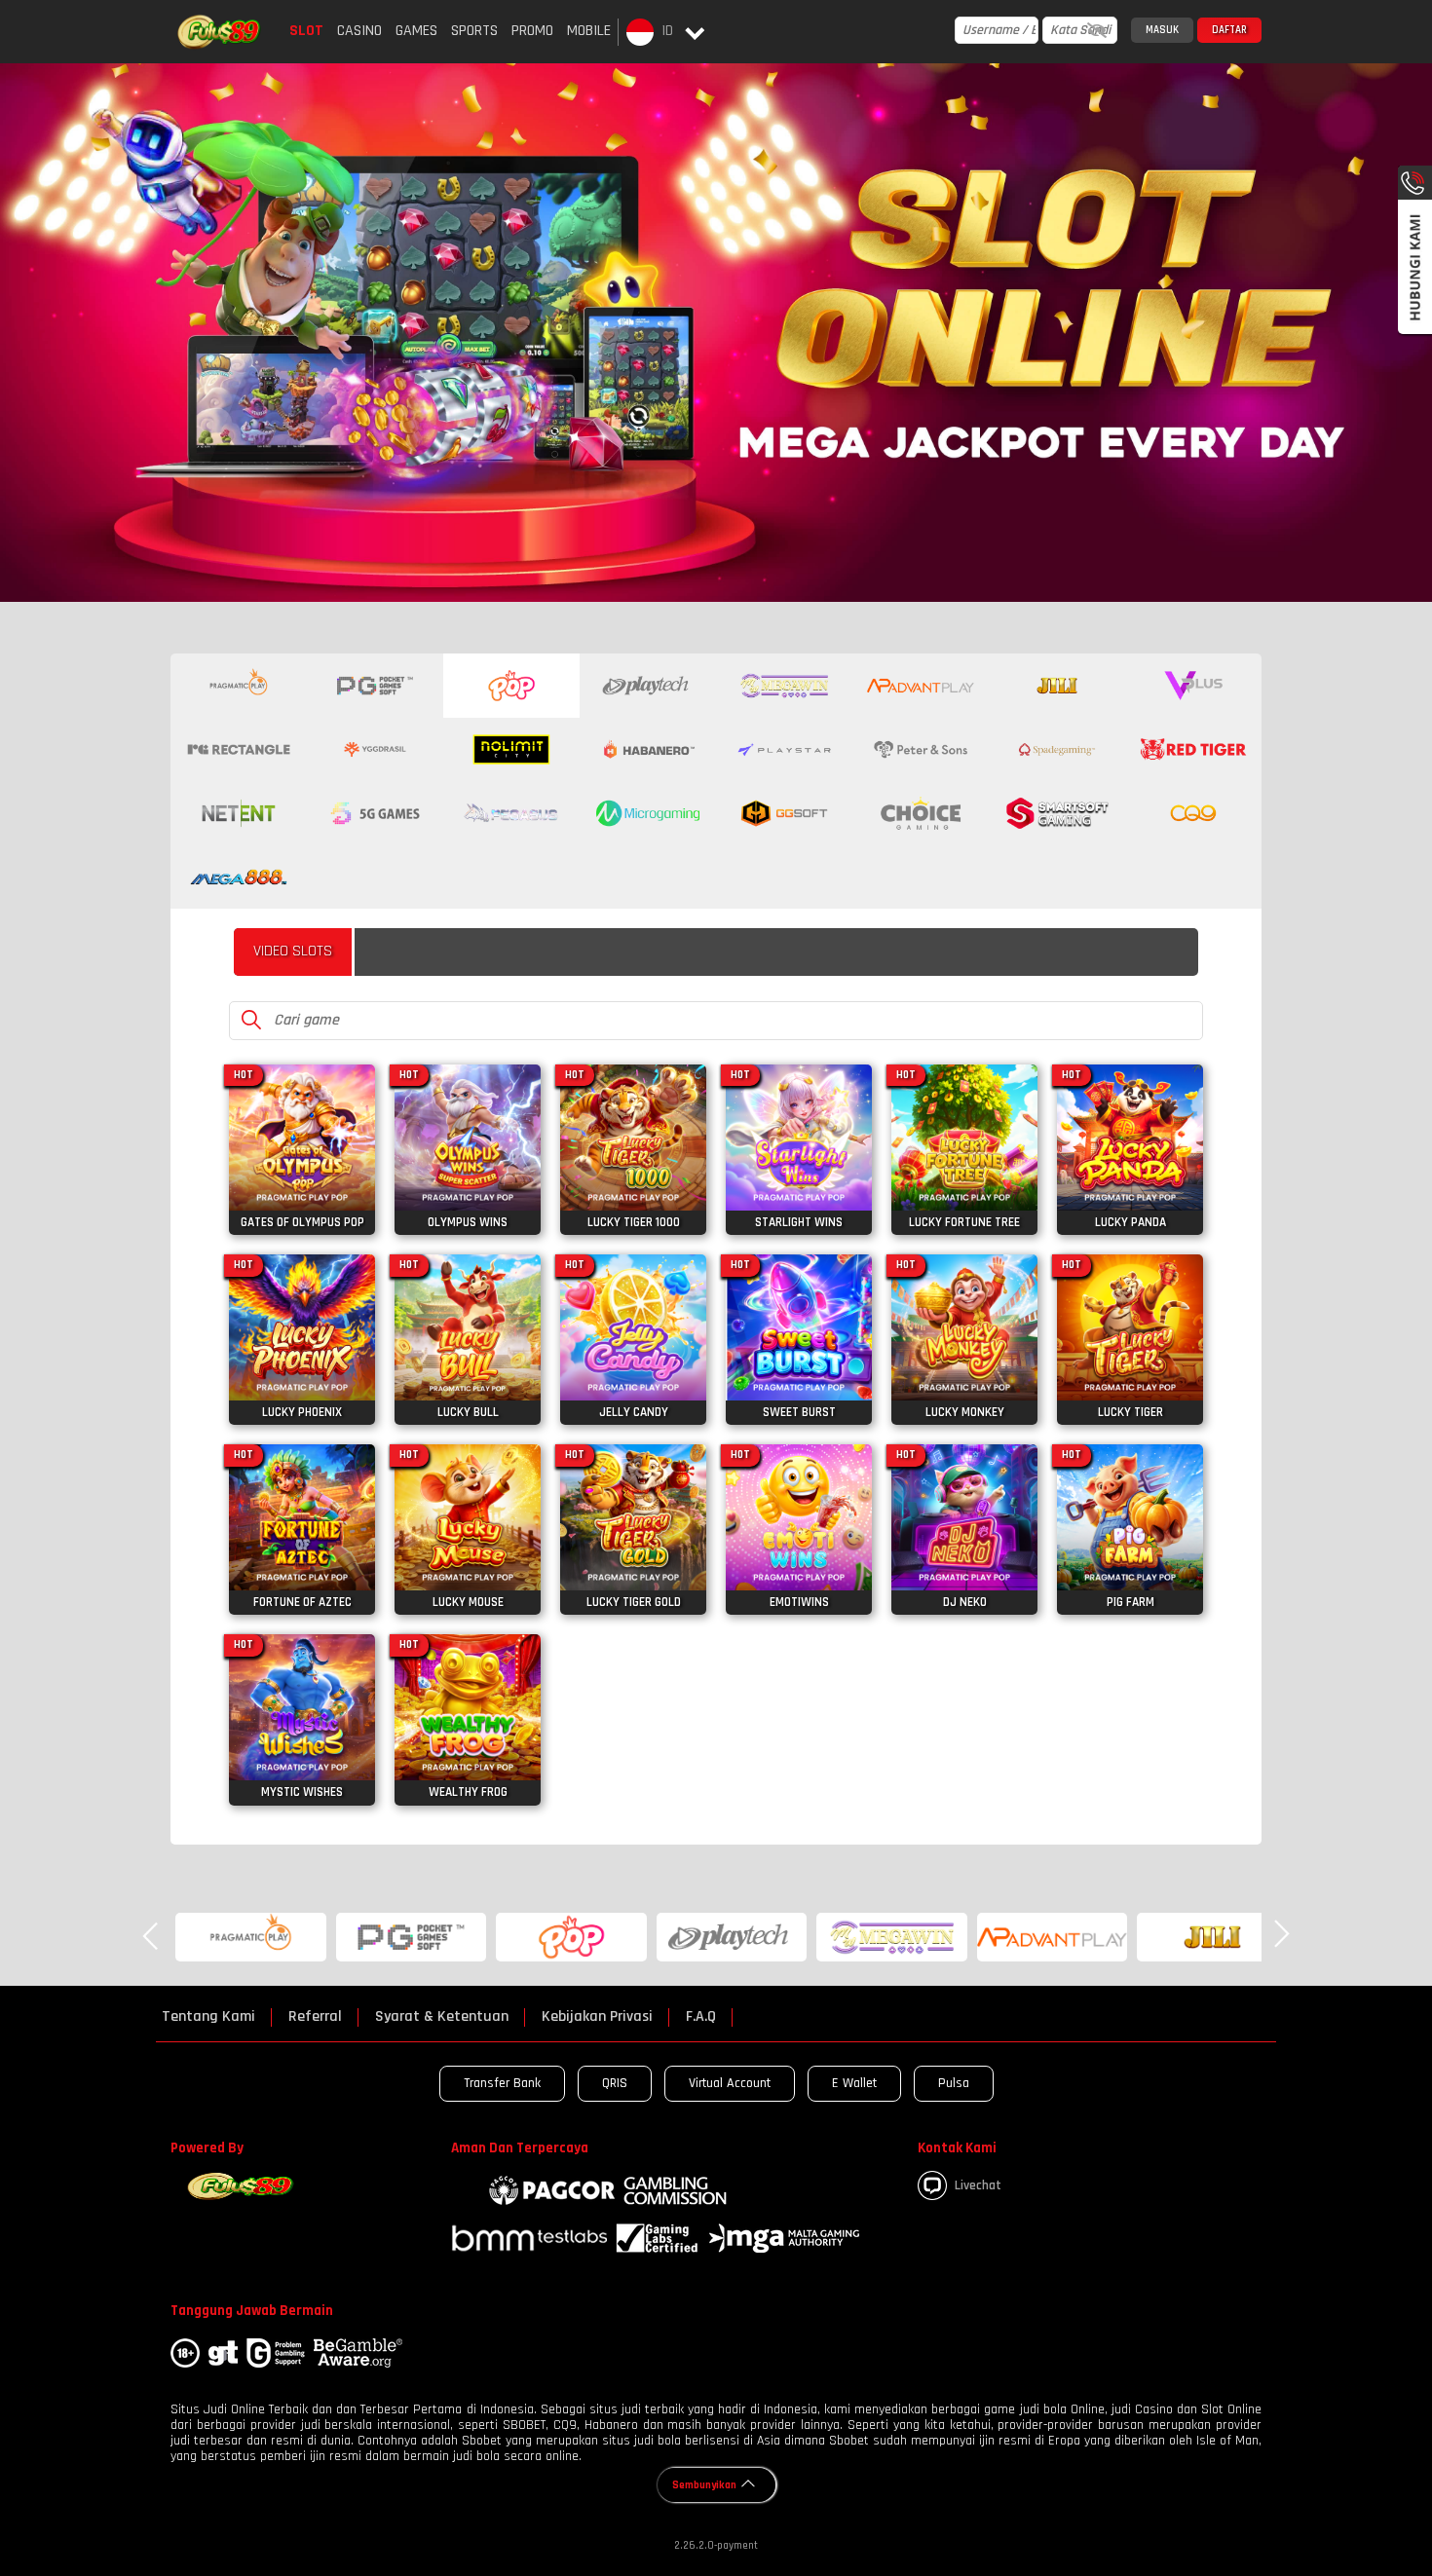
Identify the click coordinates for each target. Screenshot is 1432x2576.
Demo (302, 1129)
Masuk (1162, 30)
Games (416, 31)
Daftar (1229, 30)
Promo (532, 31)
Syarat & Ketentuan (442, 2017)
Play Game (302, 1170)
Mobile (589, 31)
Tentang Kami (208, 2017)
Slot (306, 31)
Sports (474, 31)
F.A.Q (701, 2017)
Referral (315, 2017)
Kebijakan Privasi (597, 2017)
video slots (293, 951)
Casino (359, 31)
